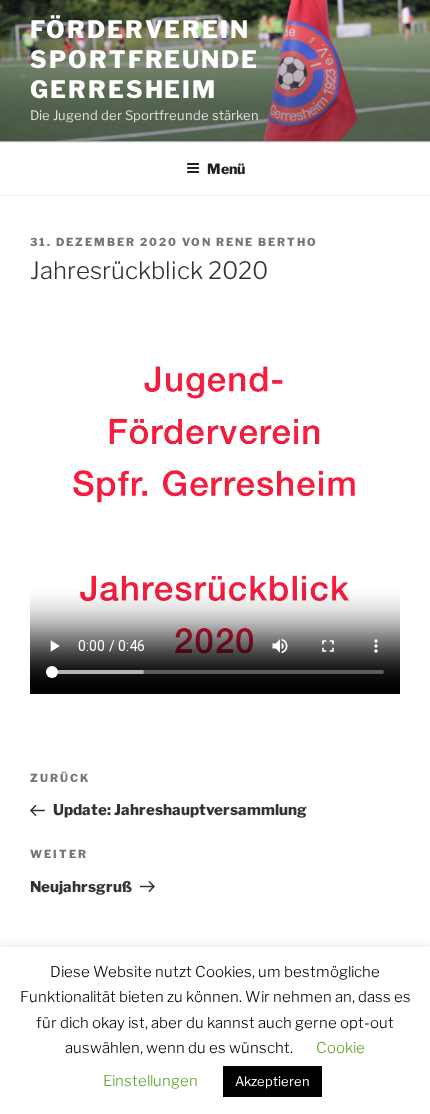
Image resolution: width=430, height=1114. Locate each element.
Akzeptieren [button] (272, 1081)
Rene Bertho (267, 242)
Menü (226, 168)
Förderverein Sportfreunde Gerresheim (144, 59)
